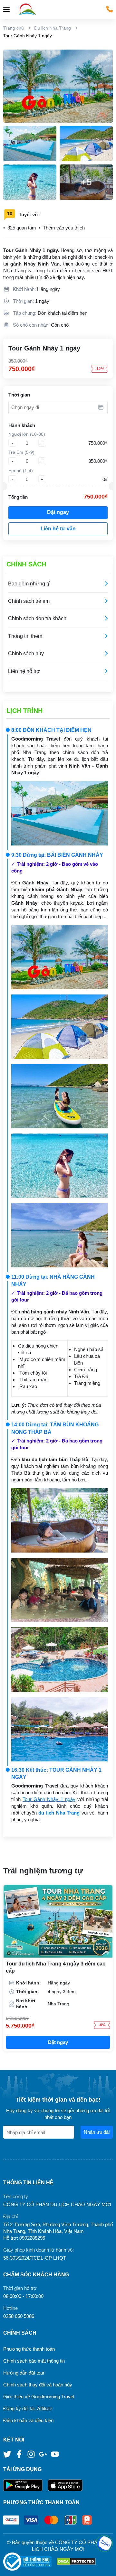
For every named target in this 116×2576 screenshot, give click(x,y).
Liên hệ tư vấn (58, 529)
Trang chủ (14, 28)
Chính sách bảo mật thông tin (34, 2361)
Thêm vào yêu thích (64, 228)
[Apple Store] (65, 2485)
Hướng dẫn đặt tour (24, 2373)
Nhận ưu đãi (97, 2132)
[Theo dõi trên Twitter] (8, 2454)
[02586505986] (110, 9)
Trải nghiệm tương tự (43, 1871)
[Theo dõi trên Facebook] (20, 2454)
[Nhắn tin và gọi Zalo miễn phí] (104, 2543)
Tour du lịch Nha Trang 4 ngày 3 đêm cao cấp (56, 1967)
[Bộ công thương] (30, 2562)
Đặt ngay (58, 512)
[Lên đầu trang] (105, 2565)
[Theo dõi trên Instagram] (32, 2454)
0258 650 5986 (19, 2316)
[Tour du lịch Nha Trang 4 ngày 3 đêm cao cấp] (58, 1921)
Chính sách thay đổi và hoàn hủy (38, 2385)
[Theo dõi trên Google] (44, 2454)
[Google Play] (25, 2485)
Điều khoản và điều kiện (28, 2420)
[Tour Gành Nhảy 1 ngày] (58, 86)
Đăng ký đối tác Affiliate (28, 2408)
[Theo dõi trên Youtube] (55, 2454)
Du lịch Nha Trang (53, 28)
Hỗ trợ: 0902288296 (24, 2238)
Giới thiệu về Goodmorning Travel (39, 2397)
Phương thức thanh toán (29, 2349)
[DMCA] (76, 2562)
